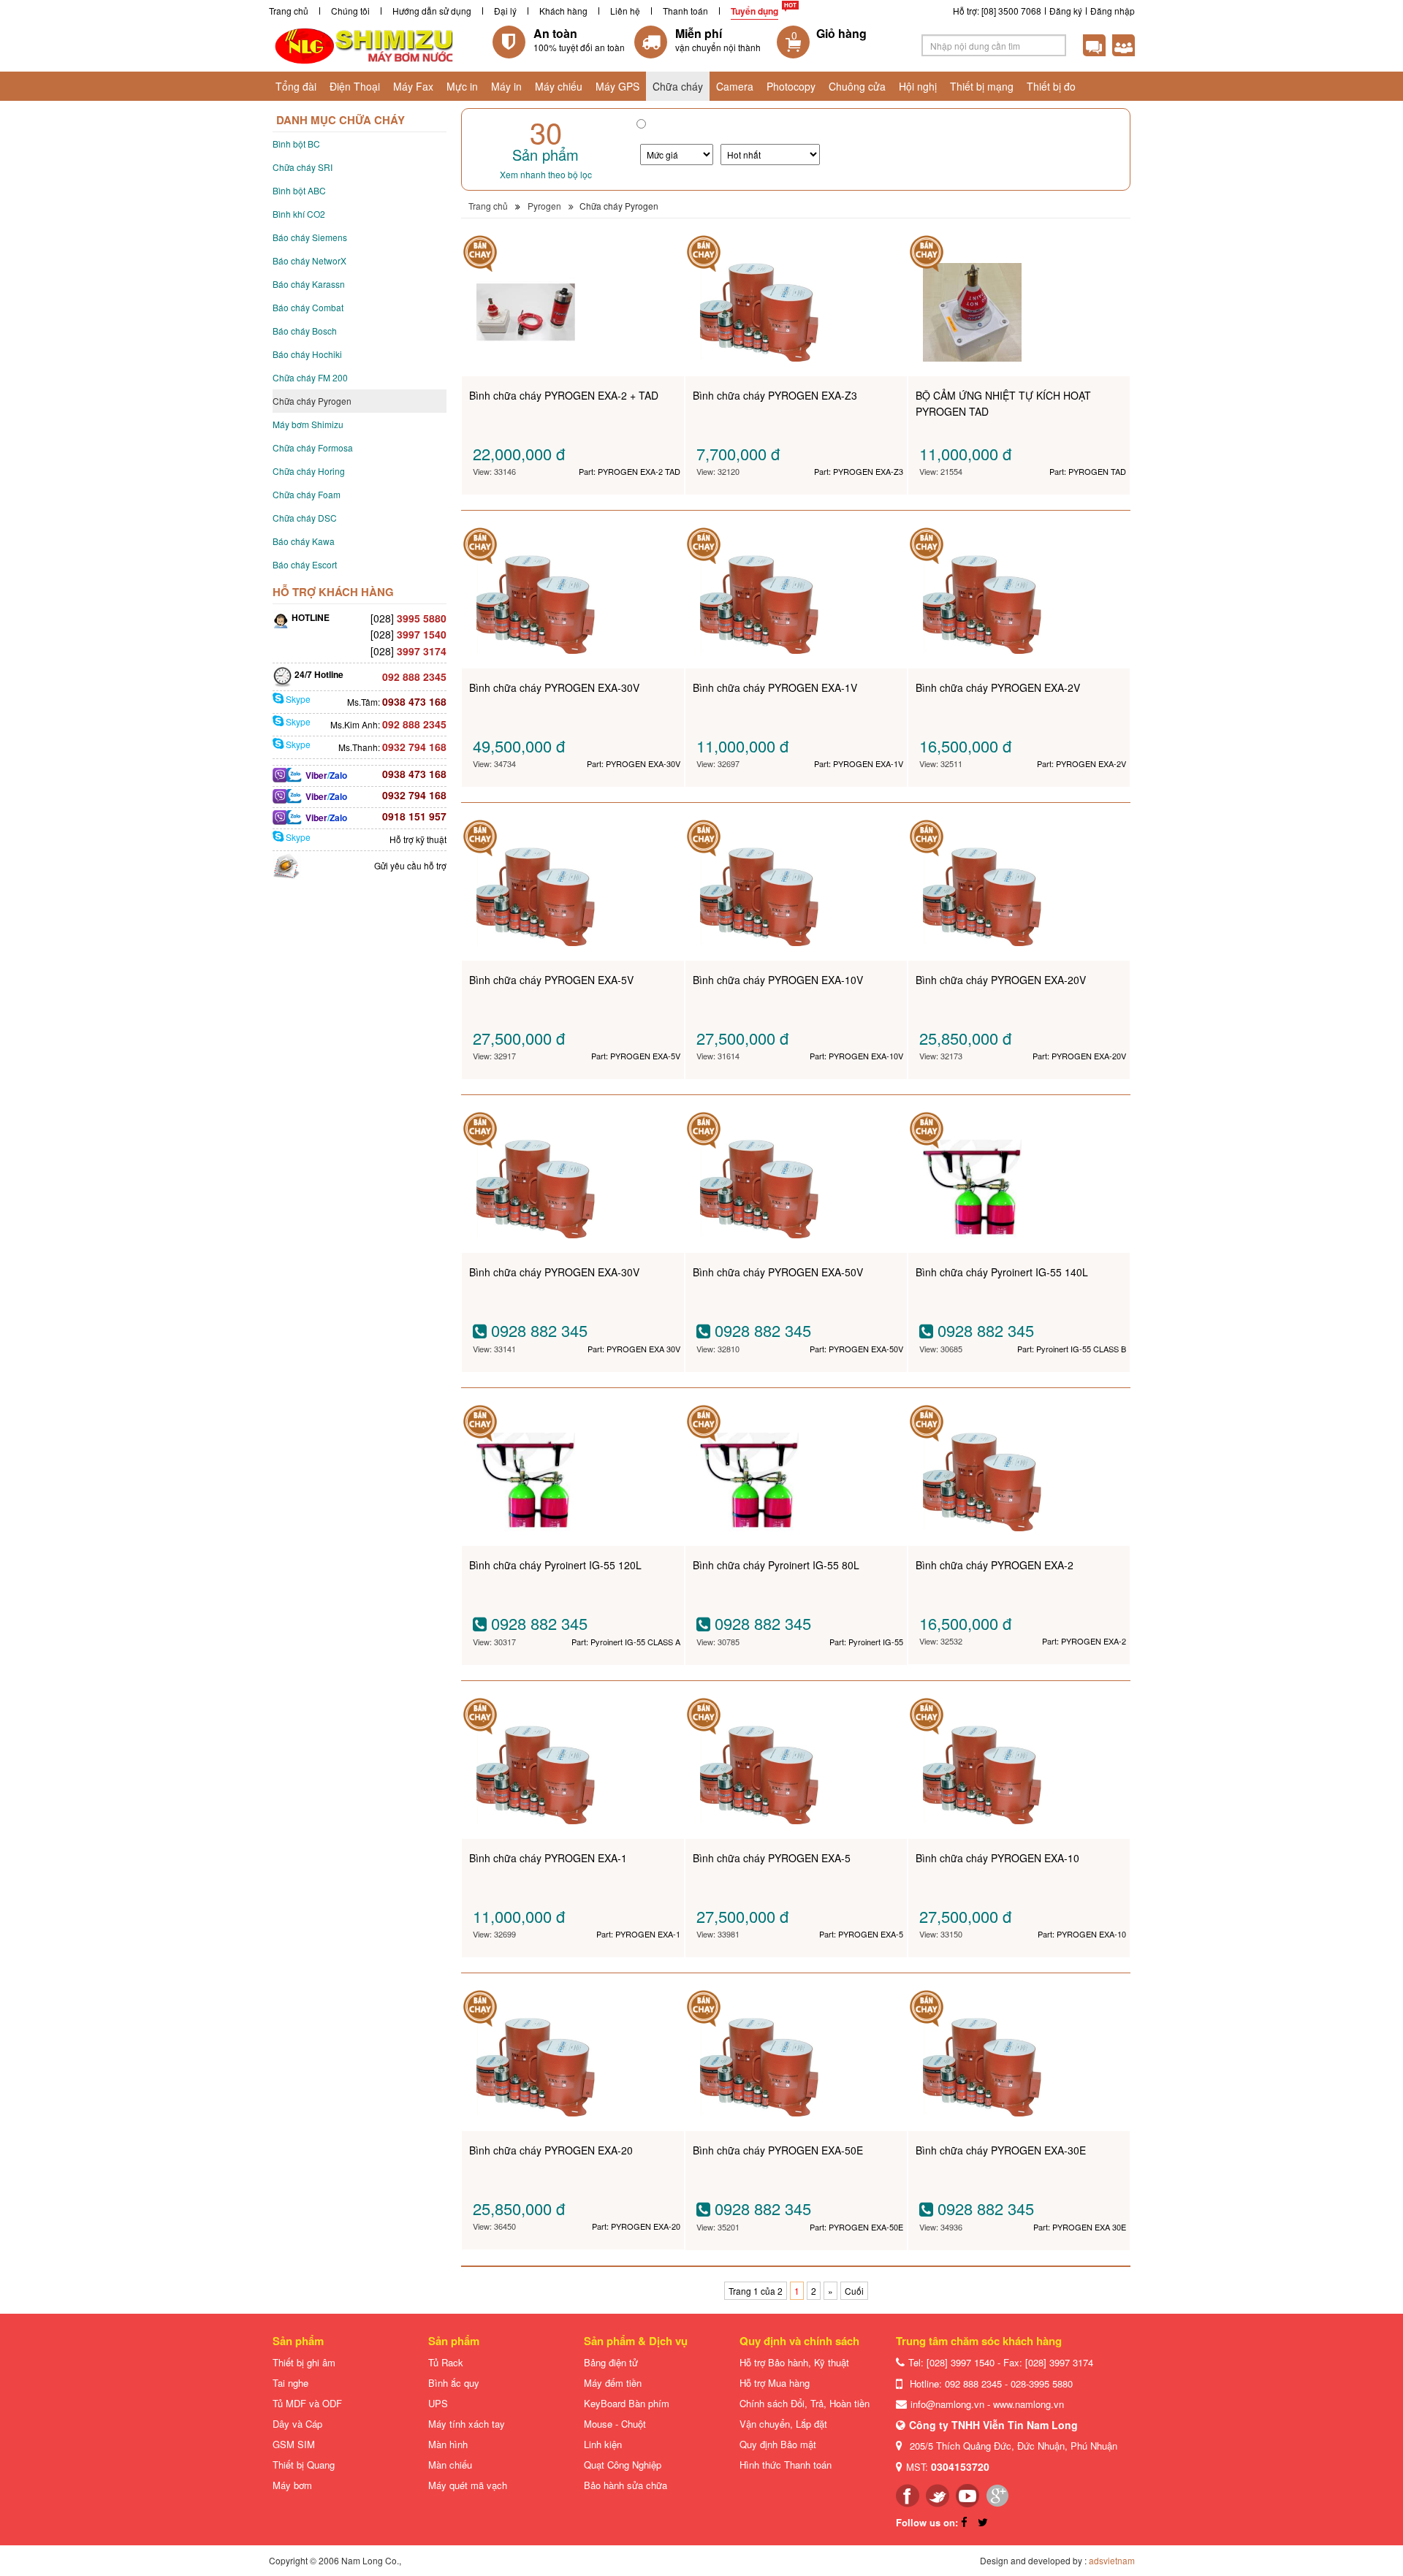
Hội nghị (918, 86)
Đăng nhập (1113, 11)
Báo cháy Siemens (310, 237)
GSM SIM (294, 2444)
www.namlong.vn (1029, 2404)
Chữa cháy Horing (309, 471)
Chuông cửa (857, 86)
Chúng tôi (350, 11)
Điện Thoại (355, 86)
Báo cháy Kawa (304, 541)
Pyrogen (544, 206)
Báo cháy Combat (308, 307)
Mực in (462, 86)
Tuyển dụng (754, 11)
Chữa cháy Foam (307, 494)
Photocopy (791, 86)
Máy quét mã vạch (468, 2485)
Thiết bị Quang (304, 2465)
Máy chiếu (559, 86)
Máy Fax (413, 86)
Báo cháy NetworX (309, 260)
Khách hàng (563, 11)
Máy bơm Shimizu (308, 424)
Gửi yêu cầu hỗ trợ (410, 865)
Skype (297, 699)
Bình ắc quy (454, 2383)
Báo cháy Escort (305, 564)
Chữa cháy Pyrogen (312, 401)
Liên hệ (625, 11)
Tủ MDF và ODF (307, 2403)
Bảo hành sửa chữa (626, 2485)
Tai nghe (290, 2383)
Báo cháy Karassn (309, 284)
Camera (735, 86)
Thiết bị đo (1051, 86)
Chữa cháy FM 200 (310, 377)
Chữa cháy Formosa (313, 447)
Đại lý (505, 11)
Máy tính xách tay (467, 2424)
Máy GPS (617, 86)
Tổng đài (296, 86)
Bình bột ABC (299, 190)
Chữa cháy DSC (305, 518)
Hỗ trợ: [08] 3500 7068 (997, 11)
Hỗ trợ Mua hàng (775, 2383)
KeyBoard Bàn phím (627, 2403)
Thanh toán (685, 11)
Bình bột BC (296, 144)
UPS (438, 2403)
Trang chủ (289, 11)
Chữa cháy (678, 86)
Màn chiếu (450, 2465)
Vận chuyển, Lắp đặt (783, 2424)
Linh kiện (603, 2444)
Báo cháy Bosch (305, 331)
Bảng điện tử (611, 2362)
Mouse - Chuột (615, 2424)
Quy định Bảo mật (778, 2444)
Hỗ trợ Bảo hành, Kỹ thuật (794, 2362)
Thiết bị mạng (982, 86)
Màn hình (448, 2444)
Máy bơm (292, 2485)
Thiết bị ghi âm (304, 2362)
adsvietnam (1112, 2560)
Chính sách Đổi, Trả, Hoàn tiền (805, 2403)
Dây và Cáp (297, 2424)
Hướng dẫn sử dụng (432, 11)
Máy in (506, 86)
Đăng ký (1066, 11)
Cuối (854, 2291)
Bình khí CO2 (299, 214)
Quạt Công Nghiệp (623, 2465)
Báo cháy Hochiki (307, 354)
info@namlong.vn (947, 2404)
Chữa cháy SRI (303, 167)
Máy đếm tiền (613, 2383)
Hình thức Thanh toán (786, 2465)
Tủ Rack (446, 2362)
